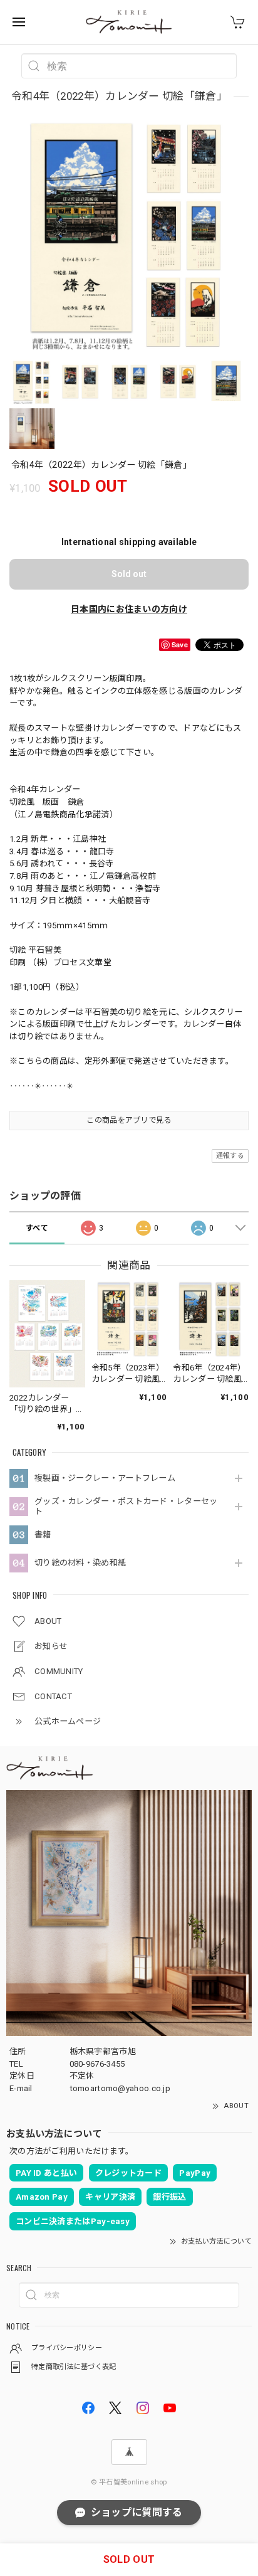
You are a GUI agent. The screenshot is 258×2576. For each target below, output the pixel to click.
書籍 (43, 1534)
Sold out (129, 574)
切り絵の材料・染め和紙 (80, 1563)
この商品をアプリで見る (129, 1120)
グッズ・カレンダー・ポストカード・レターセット (126, 1506)
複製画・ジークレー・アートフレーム (105, 1478)
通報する (230, 1156)
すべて (37, 1228)
